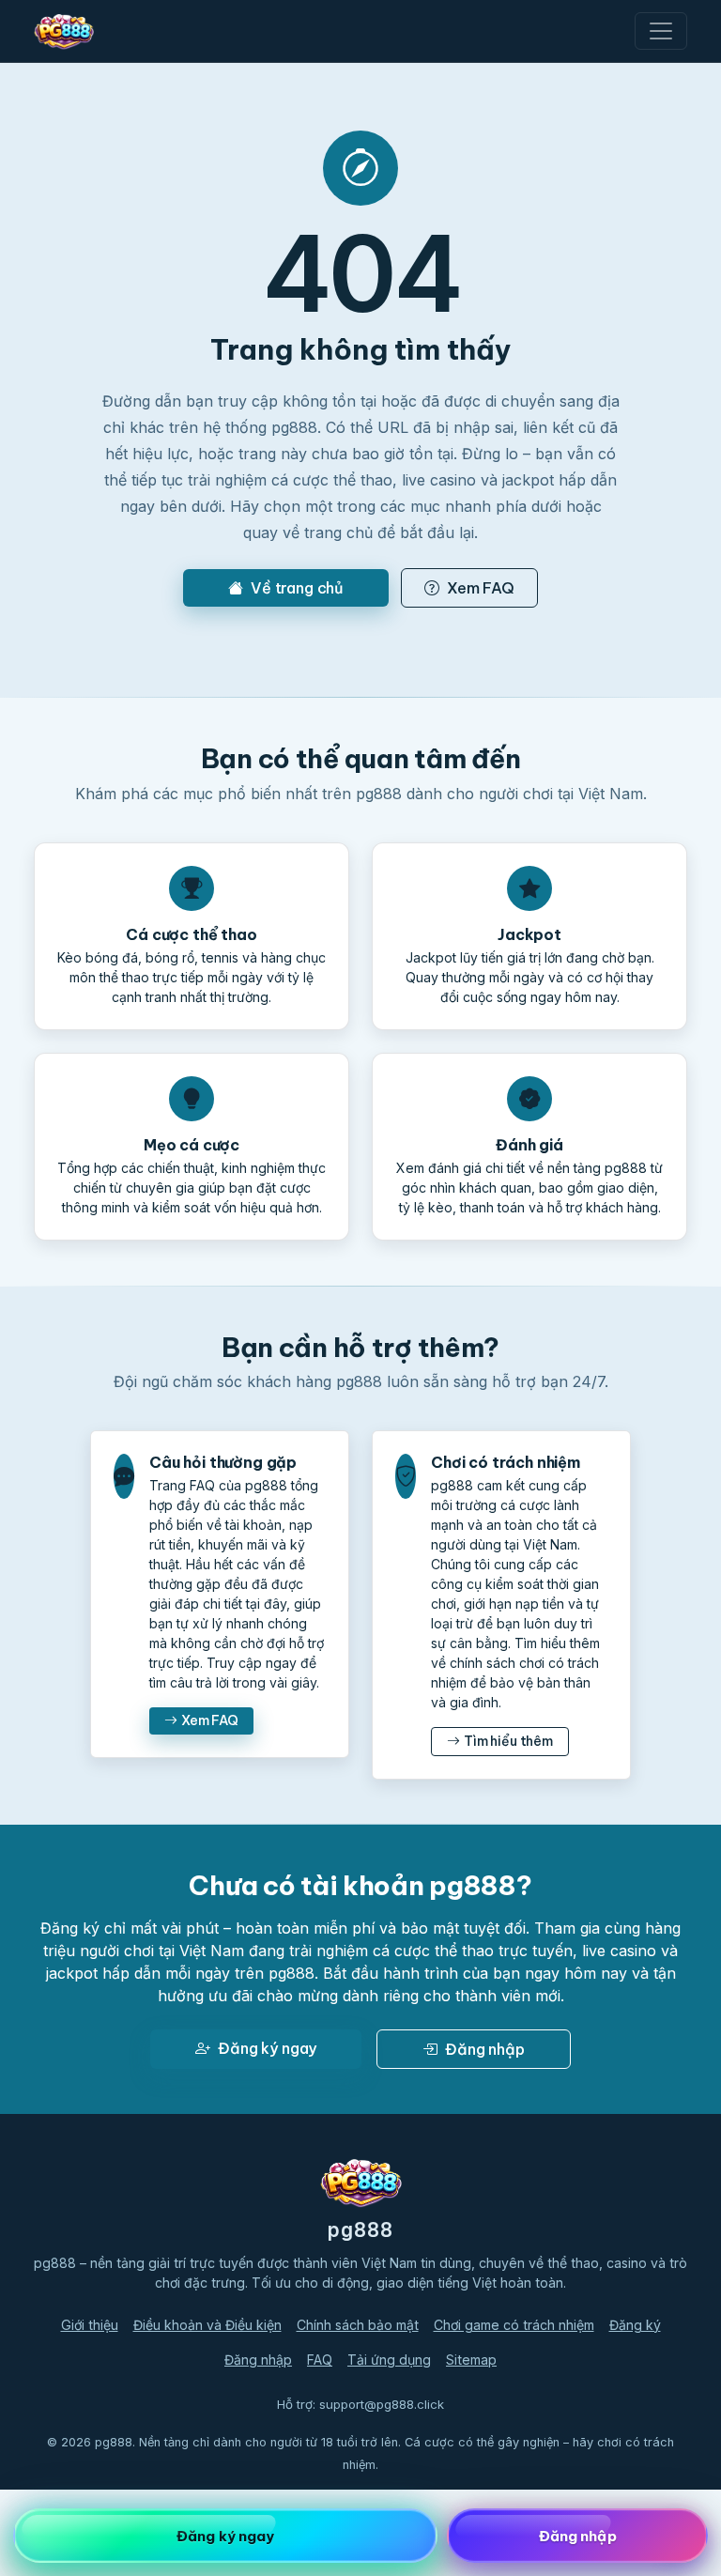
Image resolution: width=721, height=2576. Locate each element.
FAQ (320, 2360)
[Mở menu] (661, 31)
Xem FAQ (481, 588)
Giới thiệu (90, 2325)
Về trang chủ (297, 588)
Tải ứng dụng (389, 2360)
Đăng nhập (485, 2049)
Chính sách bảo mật (358, 2325)
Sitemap (471, 2360)
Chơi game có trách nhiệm (514, 2325)
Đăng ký (635, 2325)
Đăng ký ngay (267, 2048)
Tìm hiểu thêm (508, 1741)
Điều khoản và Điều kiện (207, 2325)
